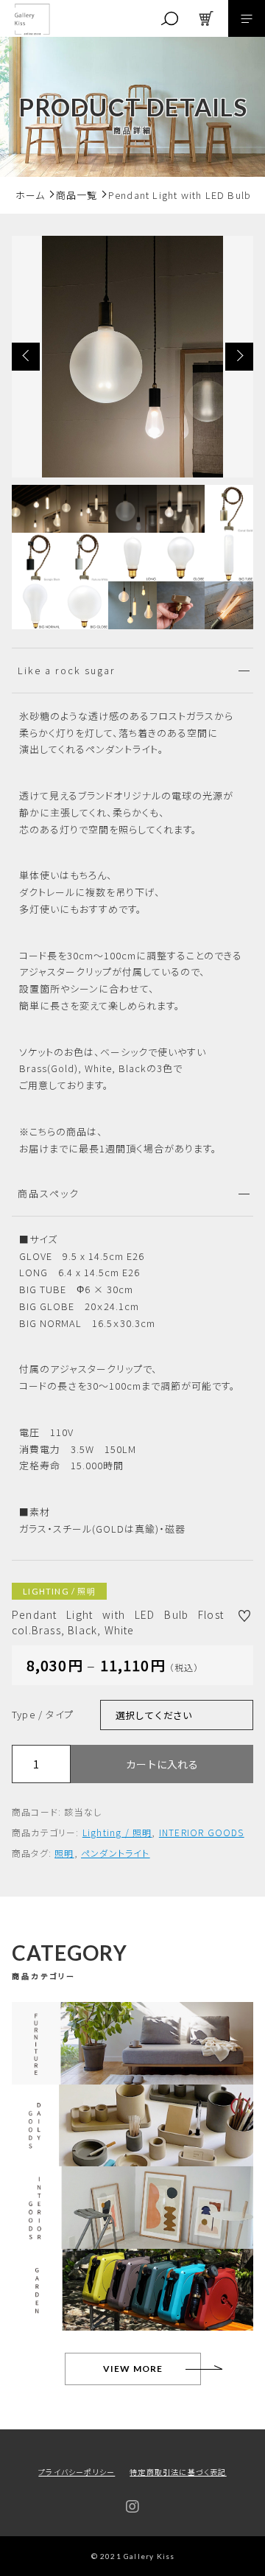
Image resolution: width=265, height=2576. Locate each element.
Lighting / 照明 (117, 1832)
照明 (64, 1853)
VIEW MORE (133, 2369)
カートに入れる (162, 1764)
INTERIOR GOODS (202, 1832)
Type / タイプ (43, 1714)
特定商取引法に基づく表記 (178, 2472)
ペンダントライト (116, 1853)
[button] (26, 357)
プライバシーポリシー (77, 2472)
